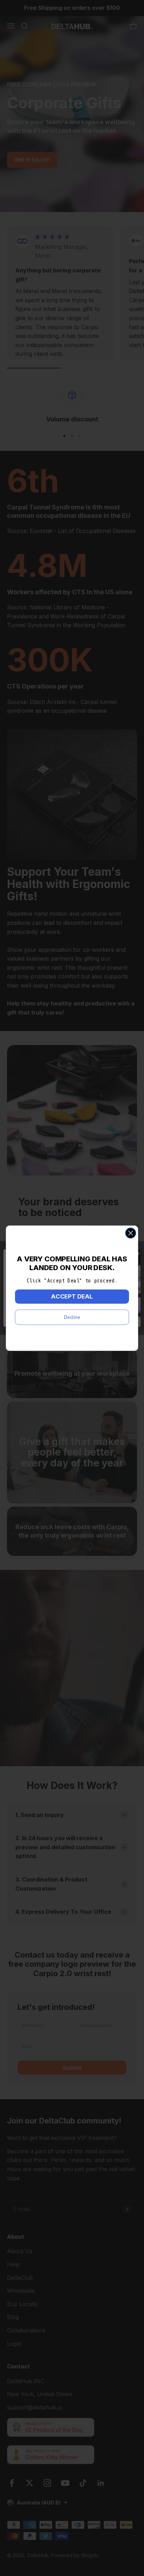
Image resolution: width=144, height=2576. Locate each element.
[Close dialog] (131, 1233)
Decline (72, 1317)
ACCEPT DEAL (72, 1296)
